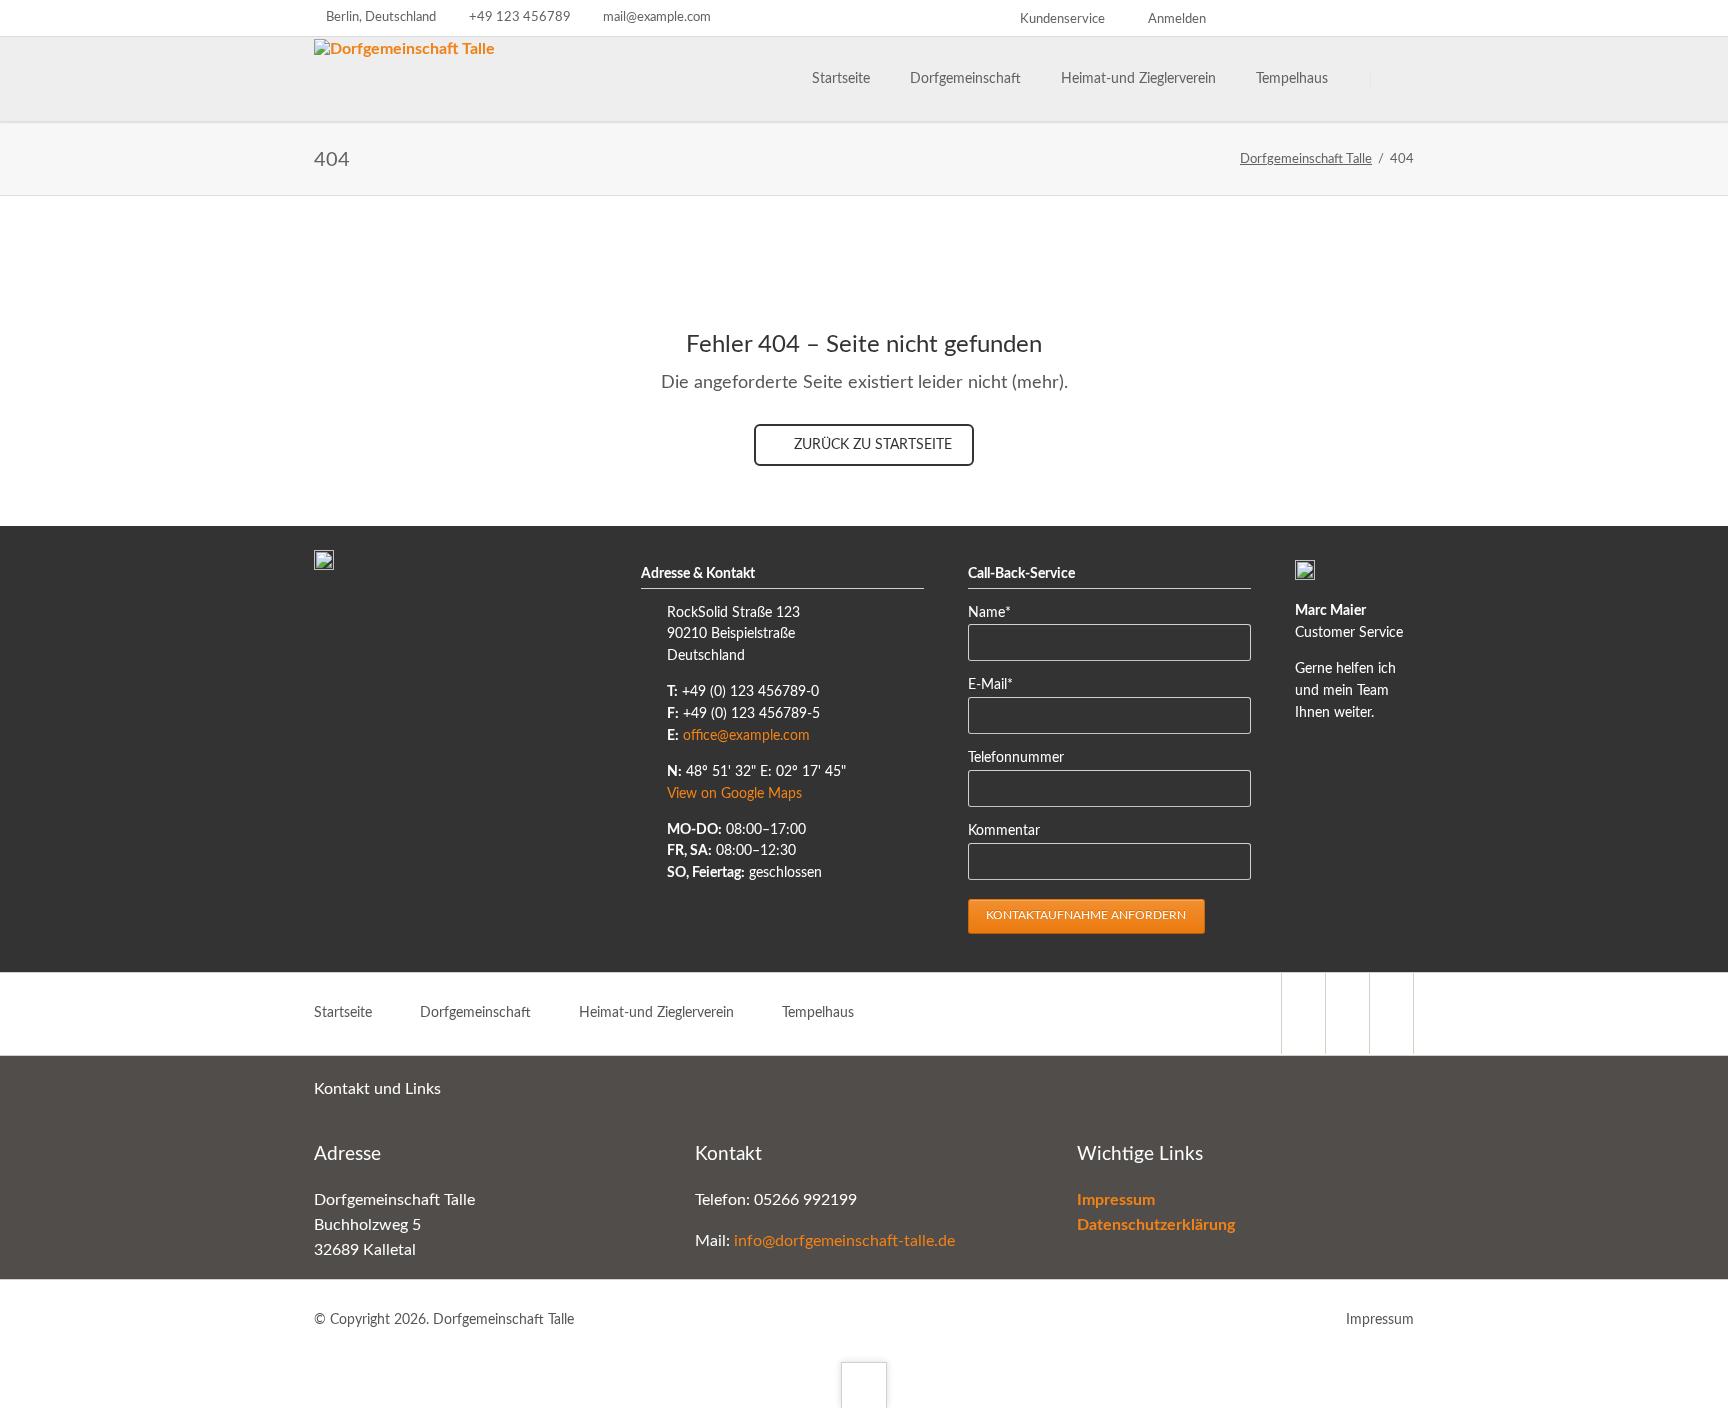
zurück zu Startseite (871, 445)
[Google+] (1328, 18)
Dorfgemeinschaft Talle (1306, 159)
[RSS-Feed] (1400, 18)
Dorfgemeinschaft (475, 1013)
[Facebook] (1364, 18)
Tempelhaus (818, 1013)
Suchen (1396, 80)
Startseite (343, 1013)
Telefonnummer (1016, 758)
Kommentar (1004, 831)
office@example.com (746, 736)
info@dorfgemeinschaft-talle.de (844, 1241)
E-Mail (998, 684)
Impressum (1380, 1320)
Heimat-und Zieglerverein (656, 1013)
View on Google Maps (734, 794)
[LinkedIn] (1292, 18)
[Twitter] (1256, 18)
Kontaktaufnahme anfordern (1086, 915)
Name (998, 612)
